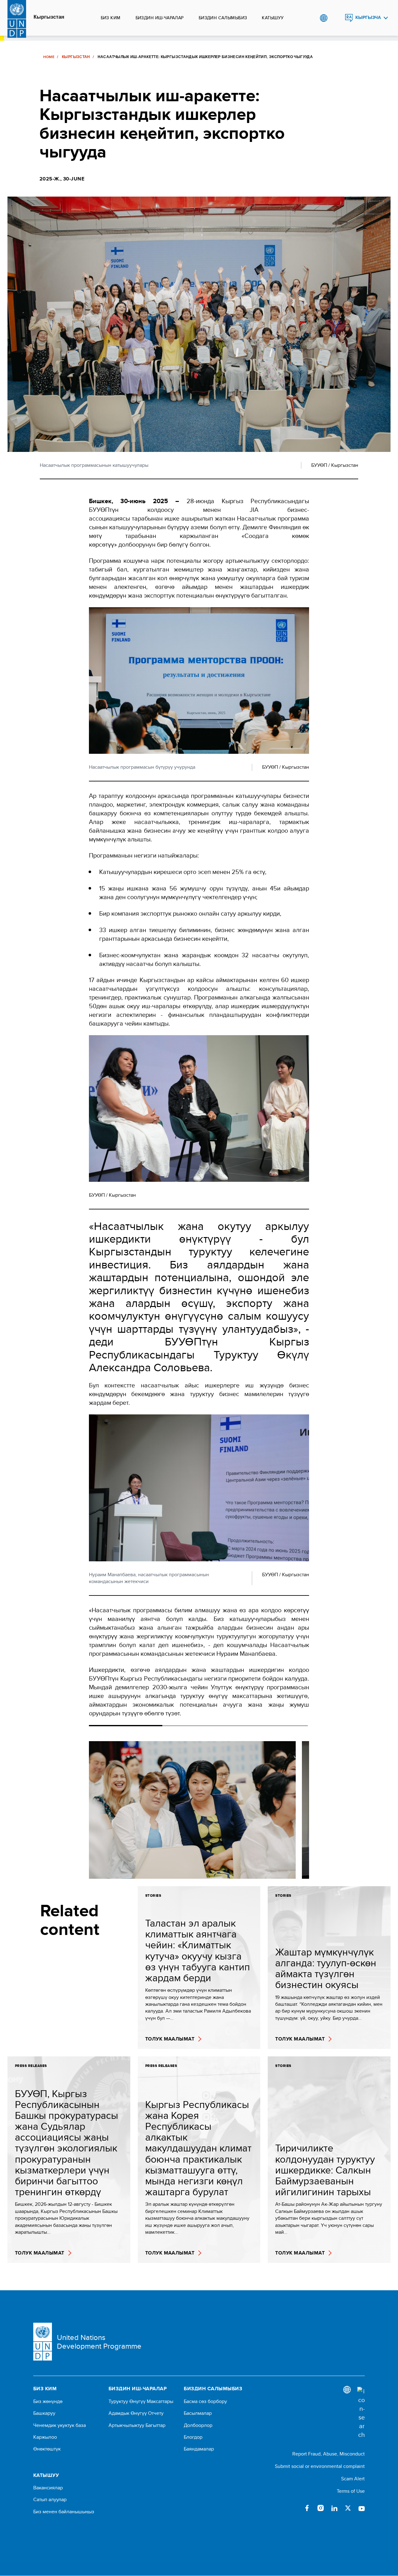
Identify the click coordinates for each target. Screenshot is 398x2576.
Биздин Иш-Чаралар (160, 18)
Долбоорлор (198, 2425)
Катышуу (273, 18)
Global (324, 18)
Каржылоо (45, 2437)
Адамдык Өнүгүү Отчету (136, 2413)
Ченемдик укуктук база (60, 2425)
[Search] (361, 2413)
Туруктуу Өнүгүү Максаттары (141, 2401)
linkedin (334, 2508)
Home (49, 57)
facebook (307, 2508)
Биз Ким (111, 18)
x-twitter (348, 2508)
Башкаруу (44, 2413)
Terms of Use (351, 2491)
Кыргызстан (49, 17)
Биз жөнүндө (48, 2401)
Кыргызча (368, 18)
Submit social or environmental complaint (320, 2466)
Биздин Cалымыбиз (223, 18)
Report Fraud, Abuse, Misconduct (329, 2454)
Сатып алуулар (50, 2500)
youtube (362, 2508)
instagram (321, 2508)
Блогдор (193, 2437)
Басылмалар (198, 2413)
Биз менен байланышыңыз (64, 2512)
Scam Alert (353, 2479)
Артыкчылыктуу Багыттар (137, 2425)
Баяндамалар (199, 2449)
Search (336, 18)
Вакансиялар (48, 2488)
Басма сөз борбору (205, 2401)
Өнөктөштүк (47, 2449)
